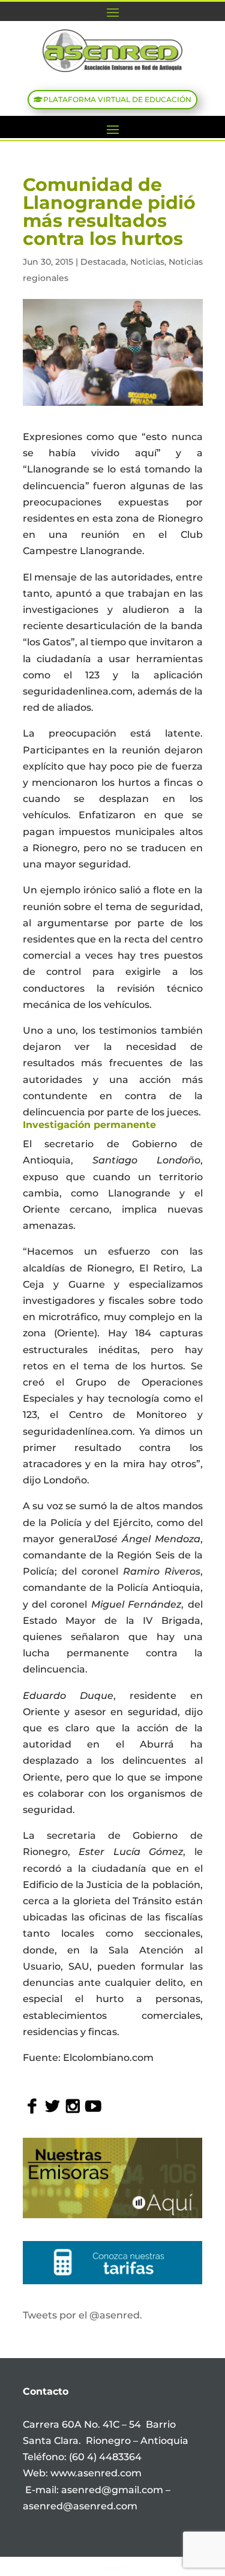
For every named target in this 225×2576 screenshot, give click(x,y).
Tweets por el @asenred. (82, 2315)
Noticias (147, 262)
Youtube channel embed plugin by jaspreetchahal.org (113, 2568)
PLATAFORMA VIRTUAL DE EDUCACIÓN (117, 99)
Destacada (103, 262)
